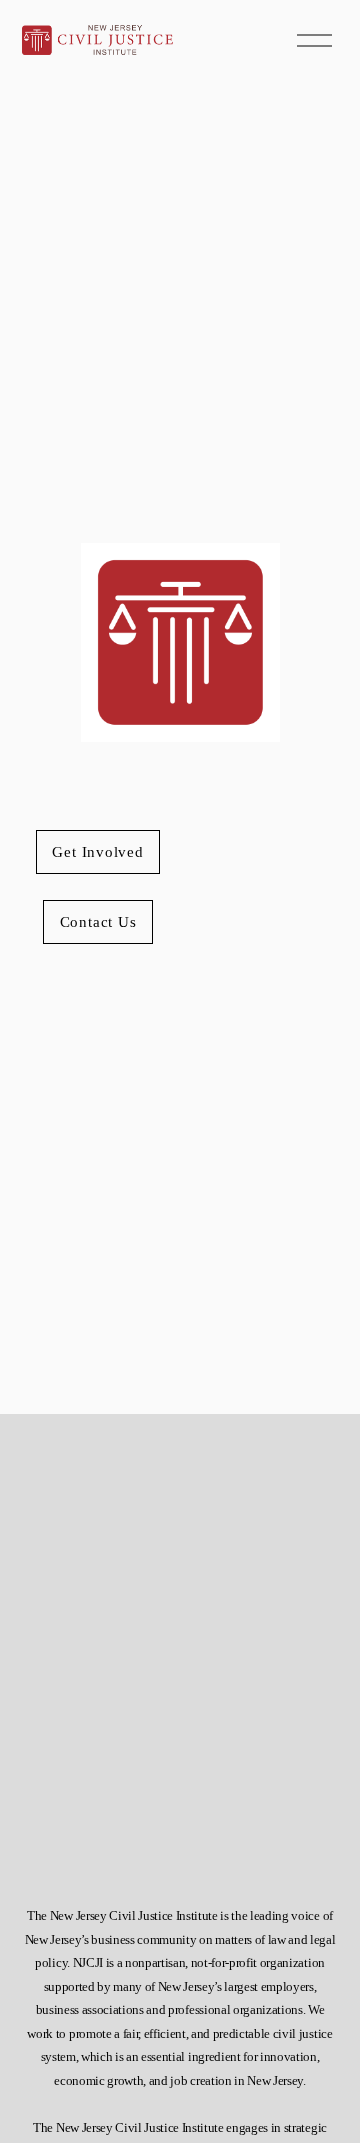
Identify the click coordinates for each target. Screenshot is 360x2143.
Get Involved (97, 851)
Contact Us (98, 921)
